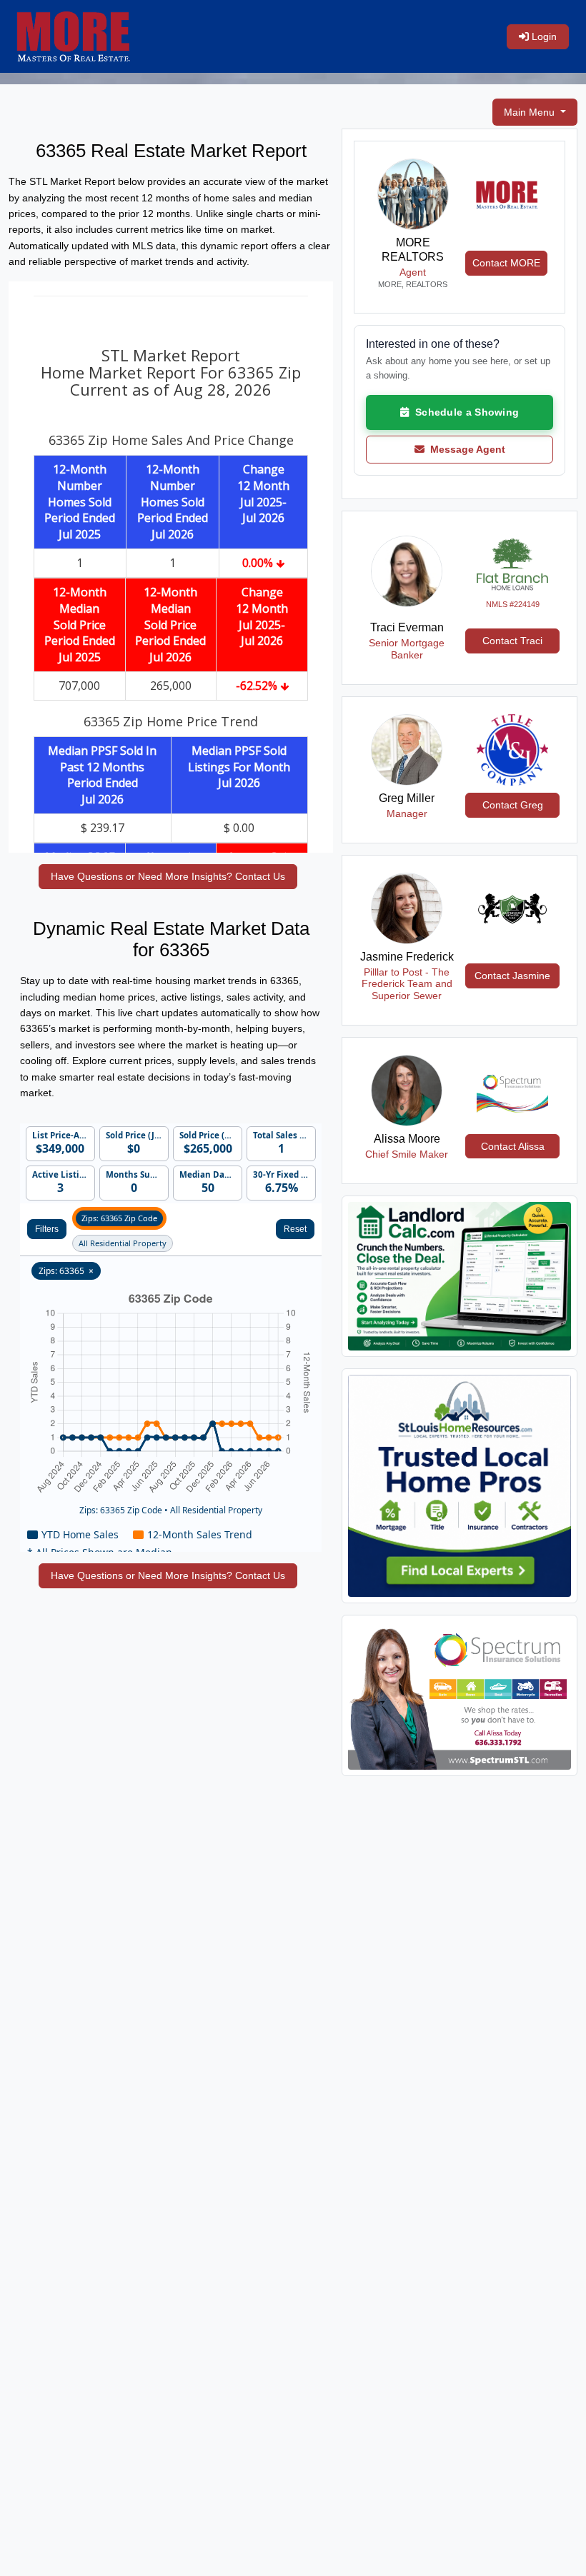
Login (543, 36)
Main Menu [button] (531, 112)
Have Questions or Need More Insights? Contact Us (168, 876)
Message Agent (465, 449)
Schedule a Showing (464, 412)
